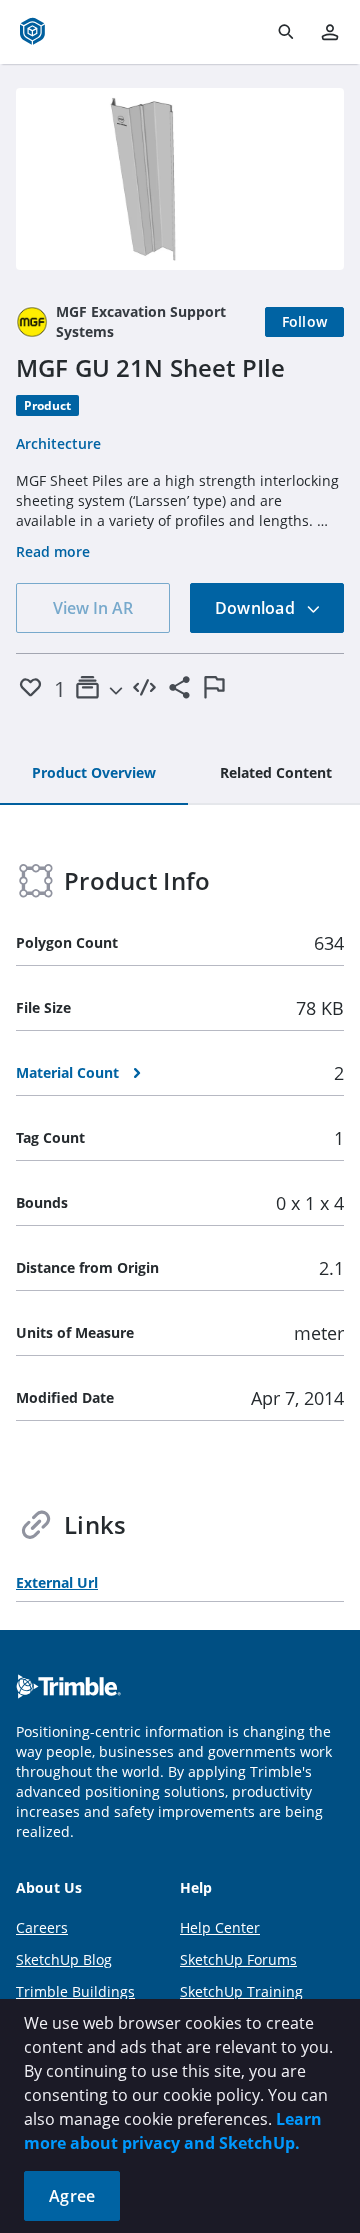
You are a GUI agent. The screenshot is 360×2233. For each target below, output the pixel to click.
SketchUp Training (241, 1991)
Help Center (220, 1927)
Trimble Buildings (75, 1991)
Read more (53, 551)
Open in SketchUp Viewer (180, 179)
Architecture (58, 443)
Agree (72, 2196)
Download (257, 608)
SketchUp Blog (64, 1959)
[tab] (94, 774)
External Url (57, 1582)
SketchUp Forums (238, 1959)
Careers (42, 1927)
